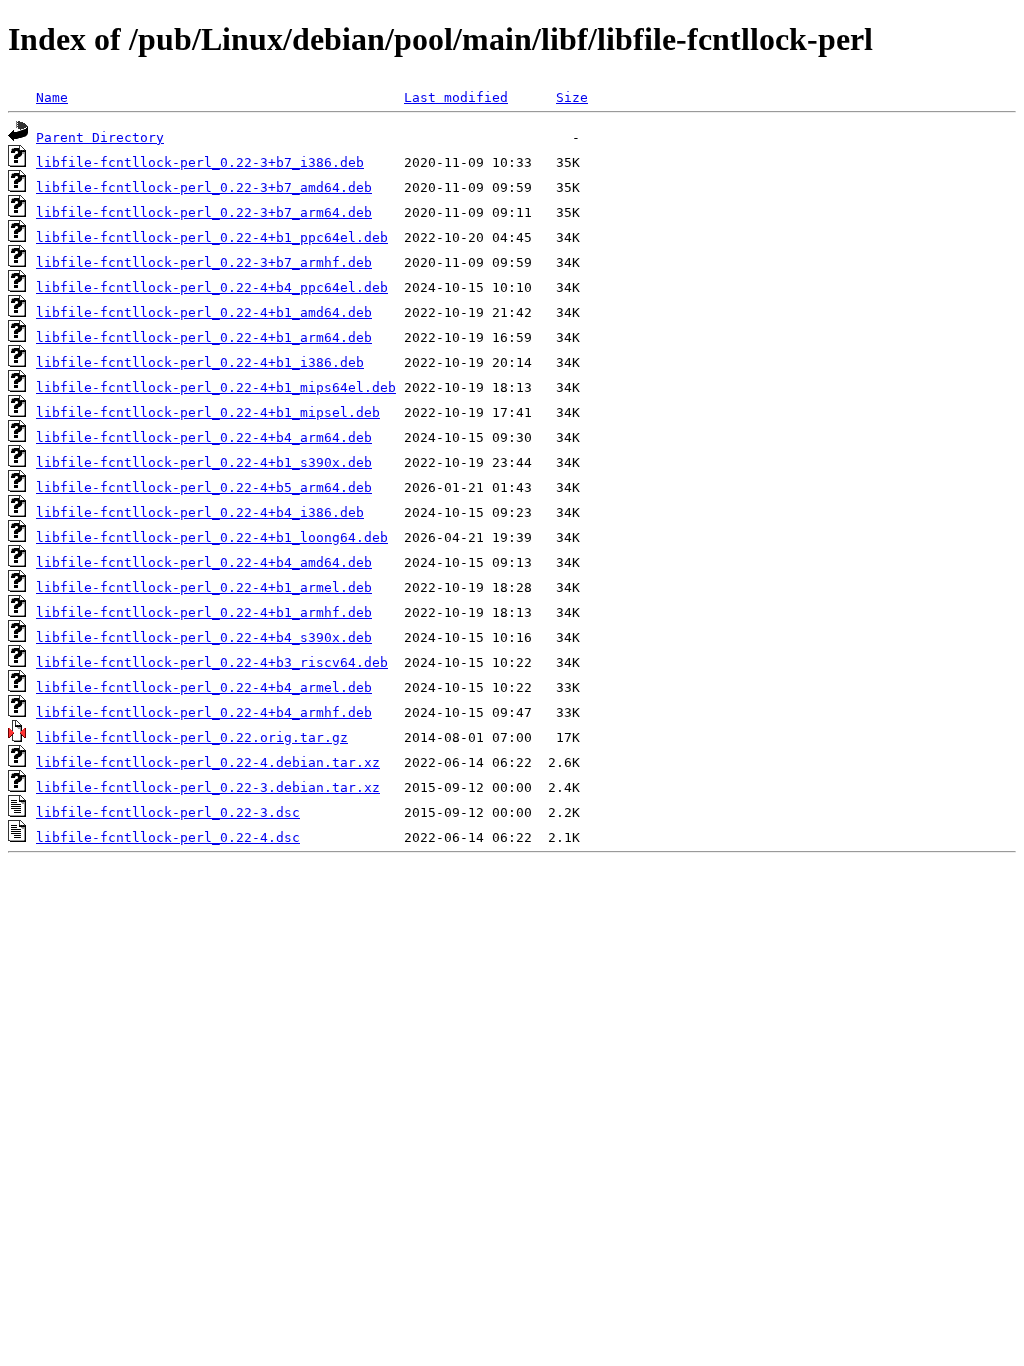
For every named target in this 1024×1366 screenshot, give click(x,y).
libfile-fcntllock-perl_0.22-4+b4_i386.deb (200, 512)
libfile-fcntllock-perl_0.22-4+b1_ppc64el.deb (212, 237)
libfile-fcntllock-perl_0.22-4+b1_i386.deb (200, 362)
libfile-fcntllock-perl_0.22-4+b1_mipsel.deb (208, 412)
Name (52, 97)
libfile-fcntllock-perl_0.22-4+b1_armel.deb (204, 587)
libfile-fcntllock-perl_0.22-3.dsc (168, 812)
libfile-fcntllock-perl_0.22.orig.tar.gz (192, 737)
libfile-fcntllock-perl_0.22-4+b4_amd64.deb (204, 562)
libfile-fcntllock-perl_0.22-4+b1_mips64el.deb (216, 387)
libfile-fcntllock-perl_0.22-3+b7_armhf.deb (204, 262)
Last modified (456, 97)
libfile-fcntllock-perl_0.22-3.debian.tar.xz (208, 787)
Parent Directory (100, 137)
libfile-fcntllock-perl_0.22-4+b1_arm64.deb (204, 337)
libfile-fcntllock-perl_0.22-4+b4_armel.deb (204, 687)
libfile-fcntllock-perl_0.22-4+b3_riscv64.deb (212, 662)
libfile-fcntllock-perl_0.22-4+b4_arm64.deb (204, 437)
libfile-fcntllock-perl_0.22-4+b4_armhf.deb (204, 712)
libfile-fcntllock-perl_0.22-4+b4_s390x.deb (204, 637)
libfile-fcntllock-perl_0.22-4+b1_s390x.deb (204, 462)
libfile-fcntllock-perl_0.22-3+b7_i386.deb (200, 162)
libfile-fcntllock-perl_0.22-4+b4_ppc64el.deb (212, 287)
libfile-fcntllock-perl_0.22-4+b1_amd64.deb (204, 312)
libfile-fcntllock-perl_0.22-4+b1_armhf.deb (204, 612)
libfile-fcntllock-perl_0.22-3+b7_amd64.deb (204, 187)
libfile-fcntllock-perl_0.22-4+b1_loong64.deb (212, 537)
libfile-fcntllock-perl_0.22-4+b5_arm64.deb (204, 487)
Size (572, 97)
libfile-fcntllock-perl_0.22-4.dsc (168, 837)
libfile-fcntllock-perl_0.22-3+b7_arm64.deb (204, 212)
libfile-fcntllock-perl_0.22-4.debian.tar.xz (208, 762)
